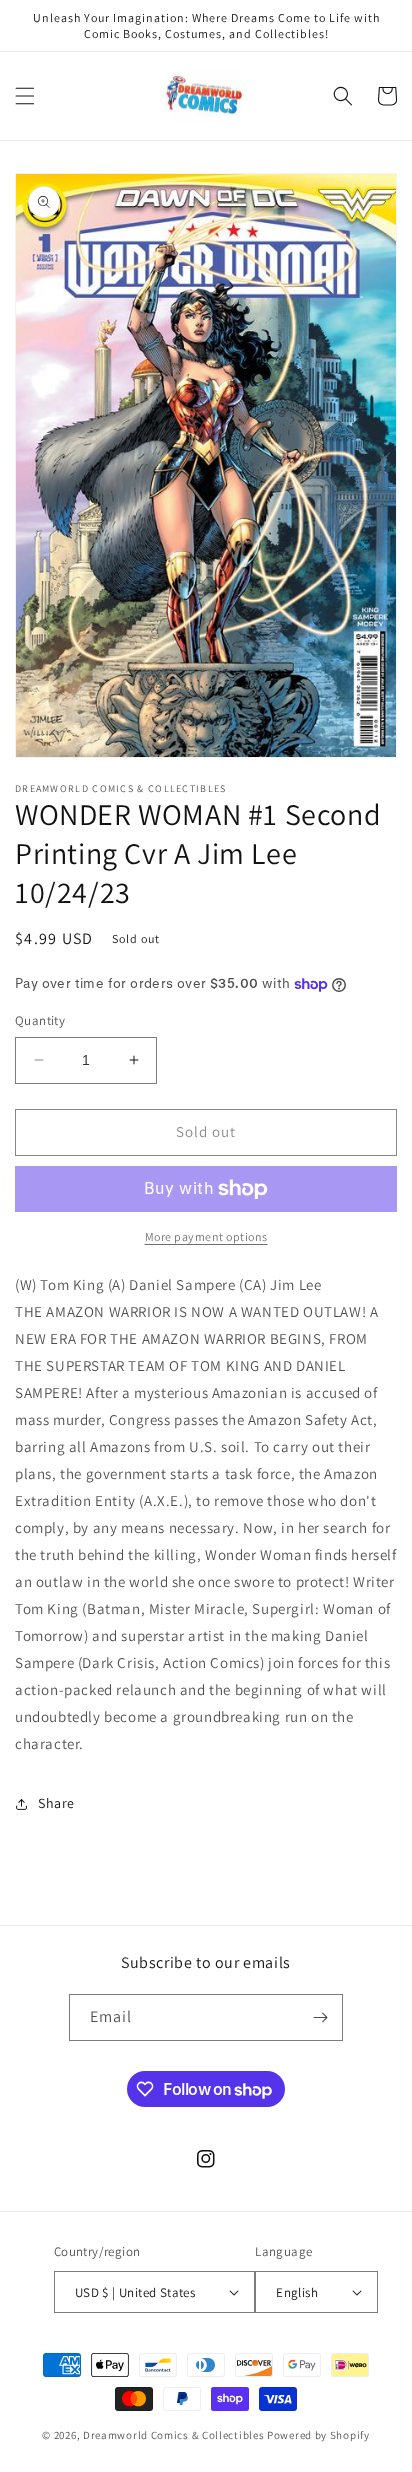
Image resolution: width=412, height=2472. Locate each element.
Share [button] (56, 1803)
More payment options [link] (206, 1236)
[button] (25, 96)
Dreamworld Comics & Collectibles (173, 2435)
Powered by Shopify (318, 2435)
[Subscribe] (320, 2017)
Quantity (40, 1020)
